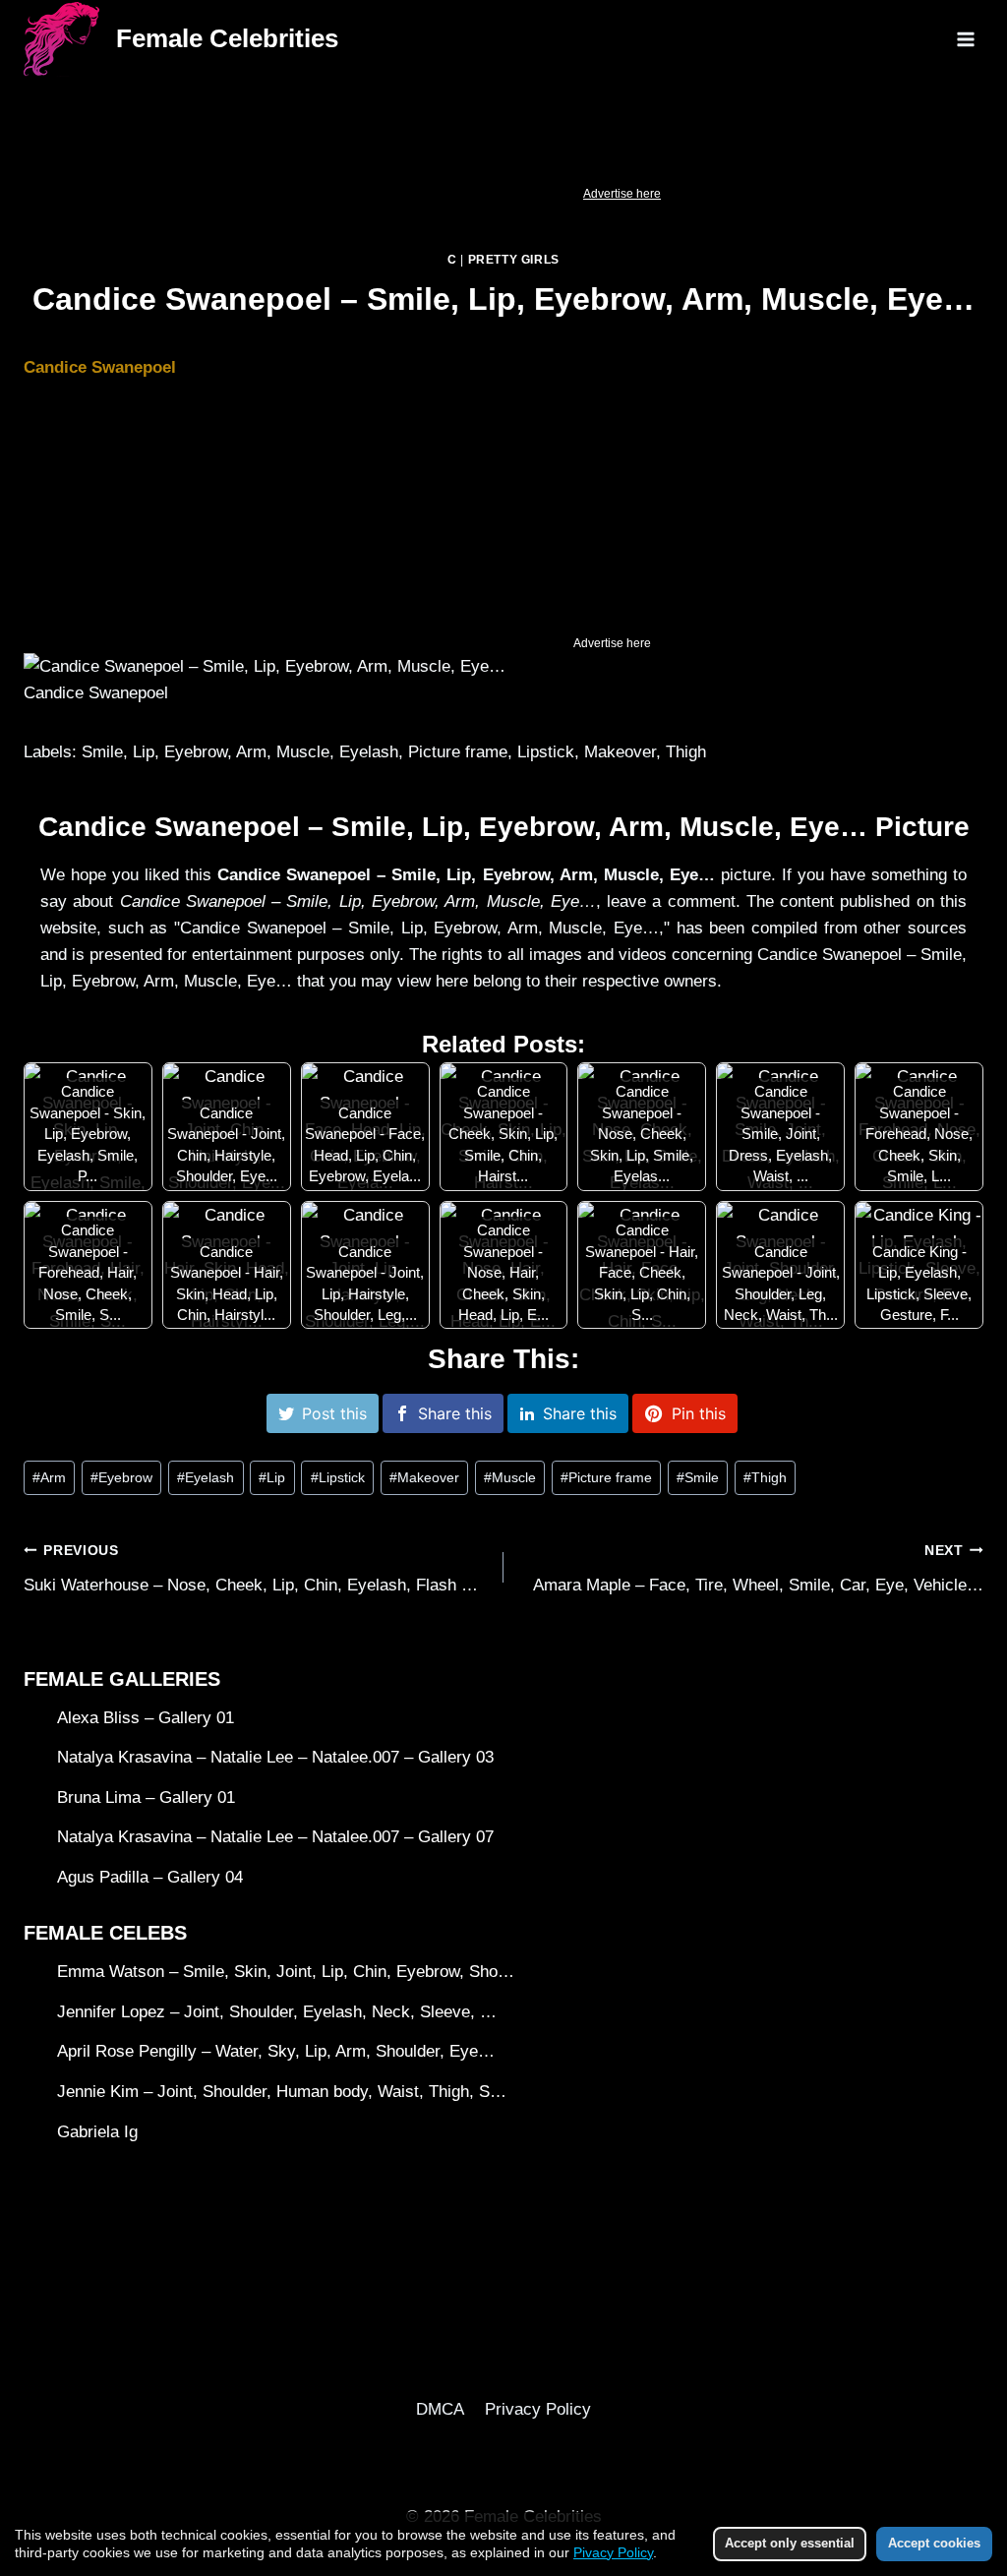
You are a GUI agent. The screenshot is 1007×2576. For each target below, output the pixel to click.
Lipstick (338, 1478)
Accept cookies (934, 2543)
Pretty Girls (514, 260)
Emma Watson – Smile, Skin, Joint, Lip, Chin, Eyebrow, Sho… (286, 1972)
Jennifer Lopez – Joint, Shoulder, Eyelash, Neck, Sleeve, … (277, 2012)
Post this (334, 1413)
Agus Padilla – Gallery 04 (150, 1877)
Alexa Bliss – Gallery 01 (146, 1718)
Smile (698, 1478)
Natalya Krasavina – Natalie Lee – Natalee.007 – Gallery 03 (275, 1757)
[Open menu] (965, 39)
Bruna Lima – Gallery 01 (146, 1797)
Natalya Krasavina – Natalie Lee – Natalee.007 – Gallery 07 (275, 1837)
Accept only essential (790, 2543)
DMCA (440, 2409)
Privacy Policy (538, 2409)
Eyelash (206, 1478)
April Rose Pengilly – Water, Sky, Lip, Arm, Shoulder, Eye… (276, 2051)
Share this (455, 1413)
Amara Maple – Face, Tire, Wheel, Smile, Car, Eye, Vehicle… (758, 1569)
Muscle (510, 1478)
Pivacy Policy (613, 2552)
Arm (49, 1478)
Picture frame (606, 1478)
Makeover (424, 1478)
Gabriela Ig (97, 2132)
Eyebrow (121, 1478)
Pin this (699, 1413)
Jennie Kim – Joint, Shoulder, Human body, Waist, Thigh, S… (282, 2092)
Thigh (765, 1478)
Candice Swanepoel (100, 367)
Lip (272, 1478)
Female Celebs (105, 1933)
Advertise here (622, 194)
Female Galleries (122, 1679)
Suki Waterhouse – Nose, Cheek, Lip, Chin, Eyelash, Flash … (251, 1569)
